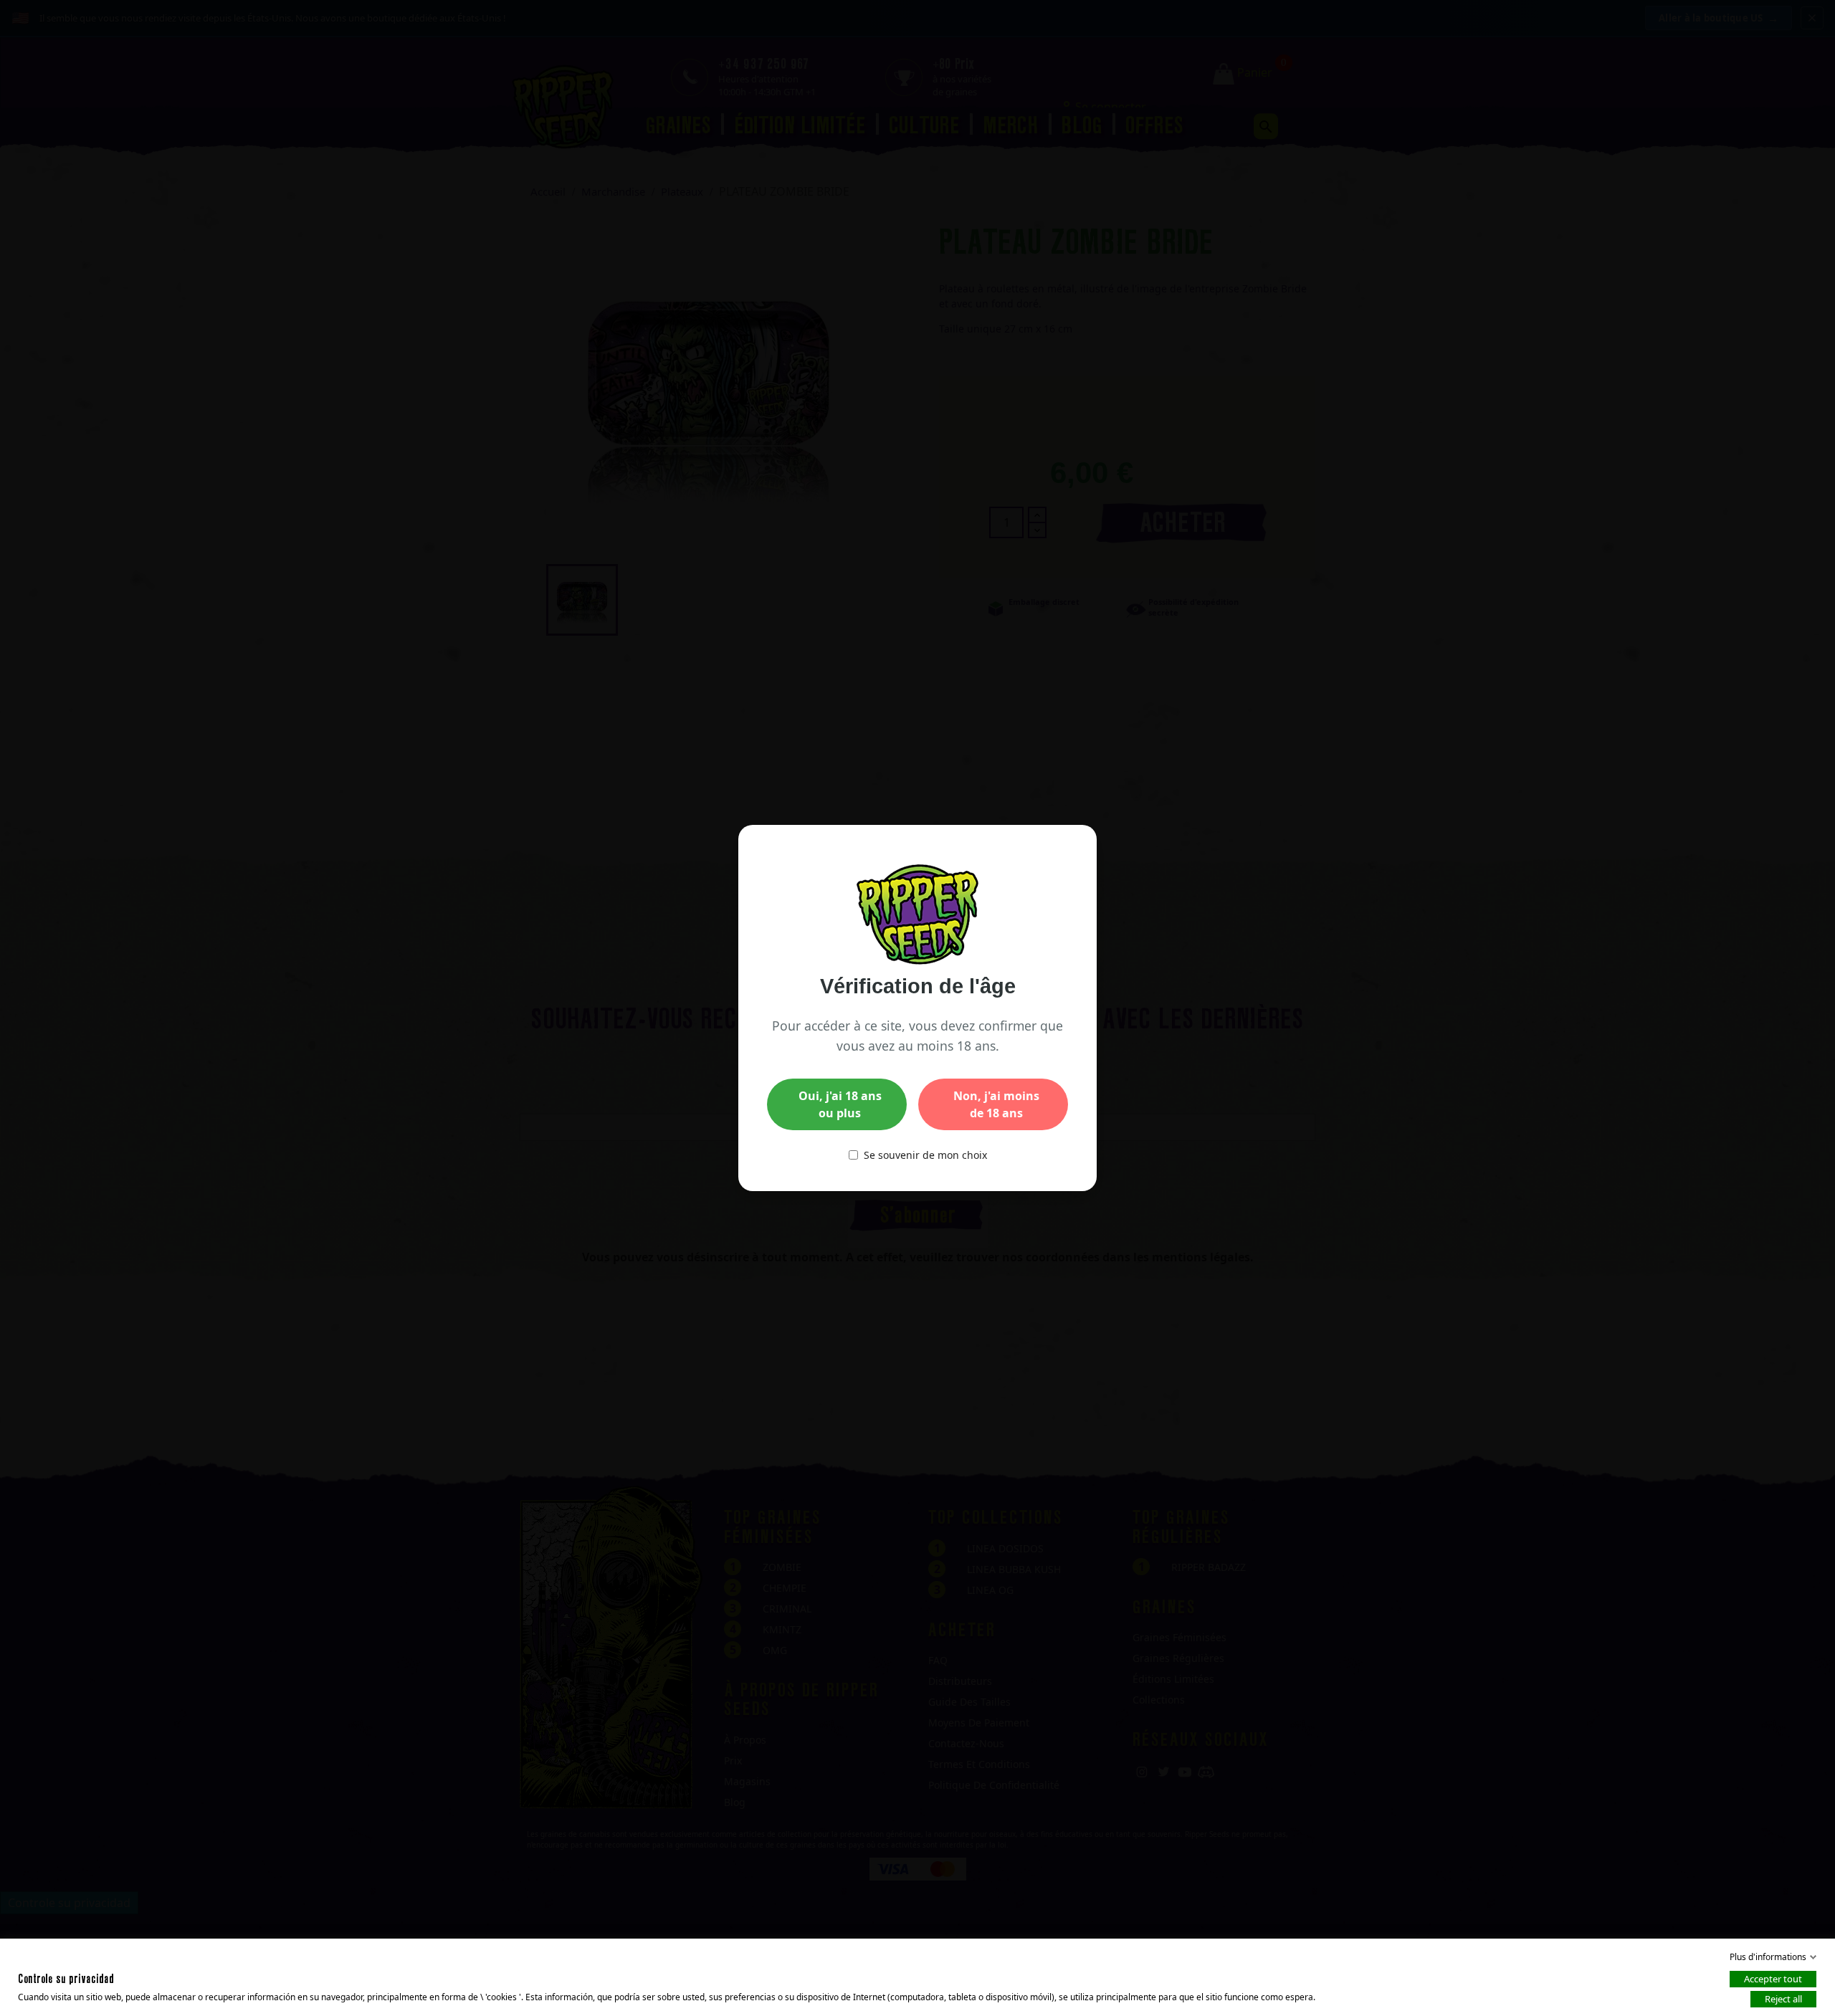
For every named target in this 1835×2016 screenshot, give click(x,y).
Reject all (1783, 1999)
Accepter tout (1773, 1979)
